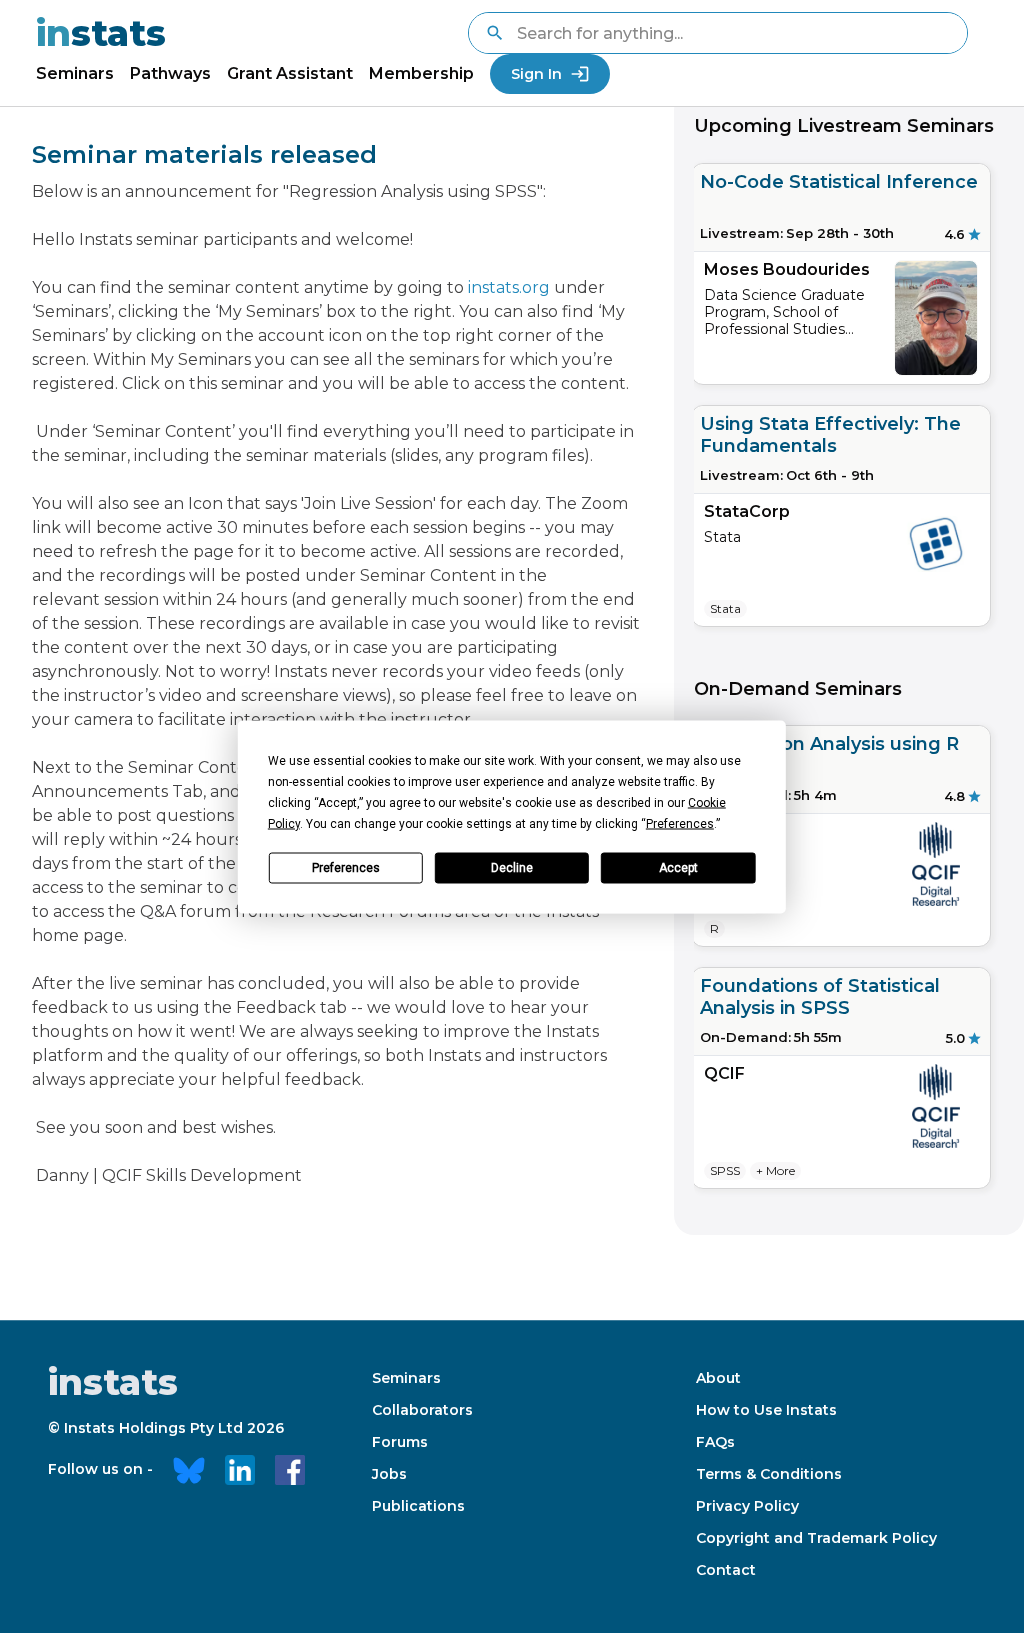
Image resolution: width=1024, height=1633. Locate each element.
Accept (678, 868)
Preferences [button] (680, 823)
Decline (512, 868)
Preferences (346, 868)
